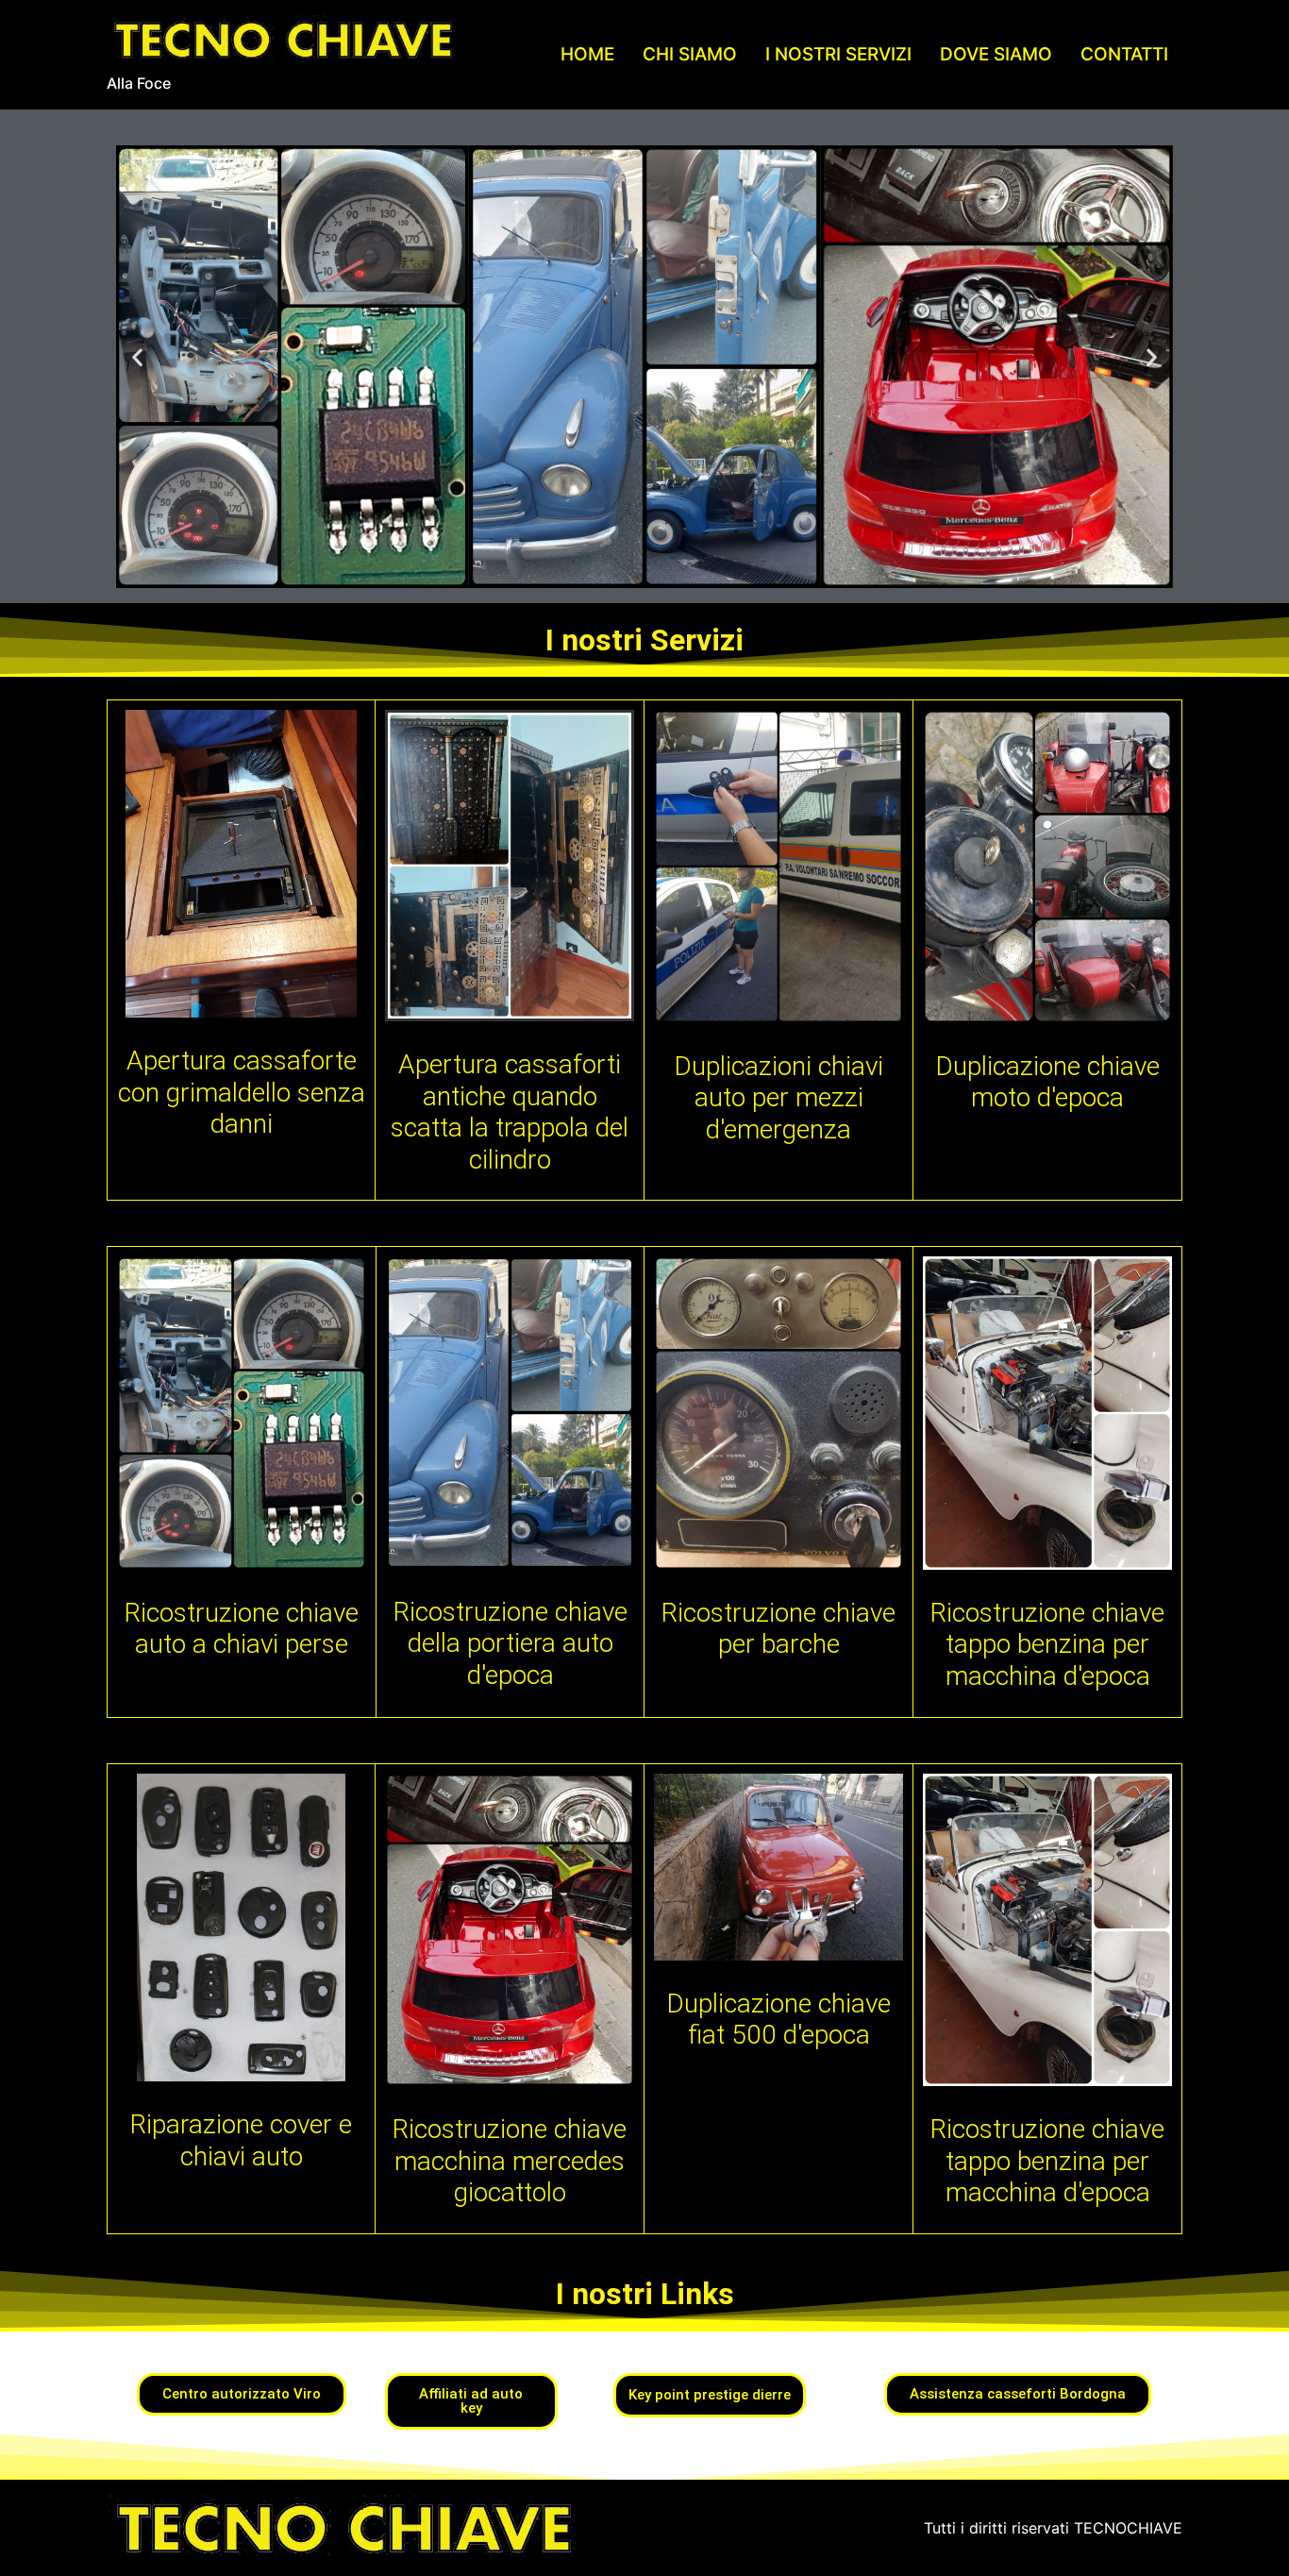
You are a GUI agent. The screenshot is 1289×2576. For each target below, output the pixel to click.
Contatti (1124, 54)
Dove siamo (996, 54)
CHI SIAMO (690, 54)
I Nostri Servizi (838, 54)
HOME (587, 54)
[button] (137, 356)
